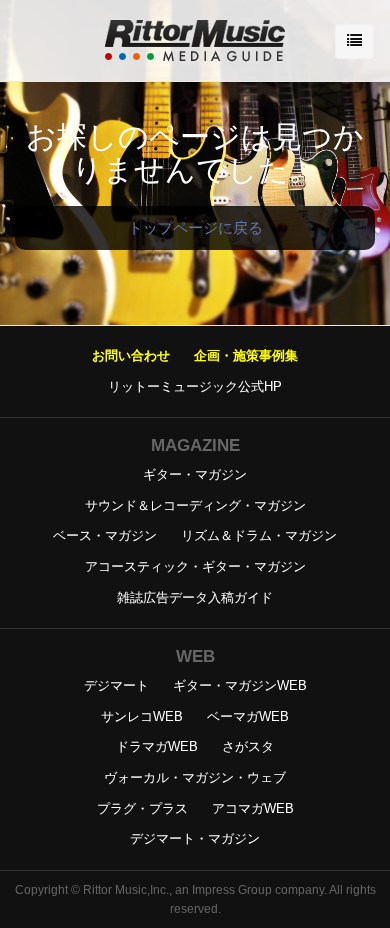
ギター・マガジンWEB (240, 685)
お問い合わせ (131, 355)
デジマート (116, 685)
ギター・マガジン (195, 474)
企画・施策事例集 (246, 355)
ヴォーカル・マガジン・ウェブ (195, 777)
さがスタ (248, 746)
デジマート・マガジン (195, 838)
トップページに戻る (195, 227)
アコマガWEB (253, 808)
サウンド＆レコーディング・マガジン (195, 505)
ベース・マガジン (105, 535)
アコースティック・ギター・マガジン (195, 566)
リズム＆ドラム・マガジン (259, 535)
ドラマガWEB (157, 746)
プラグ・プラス (142, 808)
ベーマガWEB (248, 716)
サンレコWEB (142, 716)
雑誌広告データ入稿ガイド (195, 597)
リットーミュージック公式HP (195, 386)
